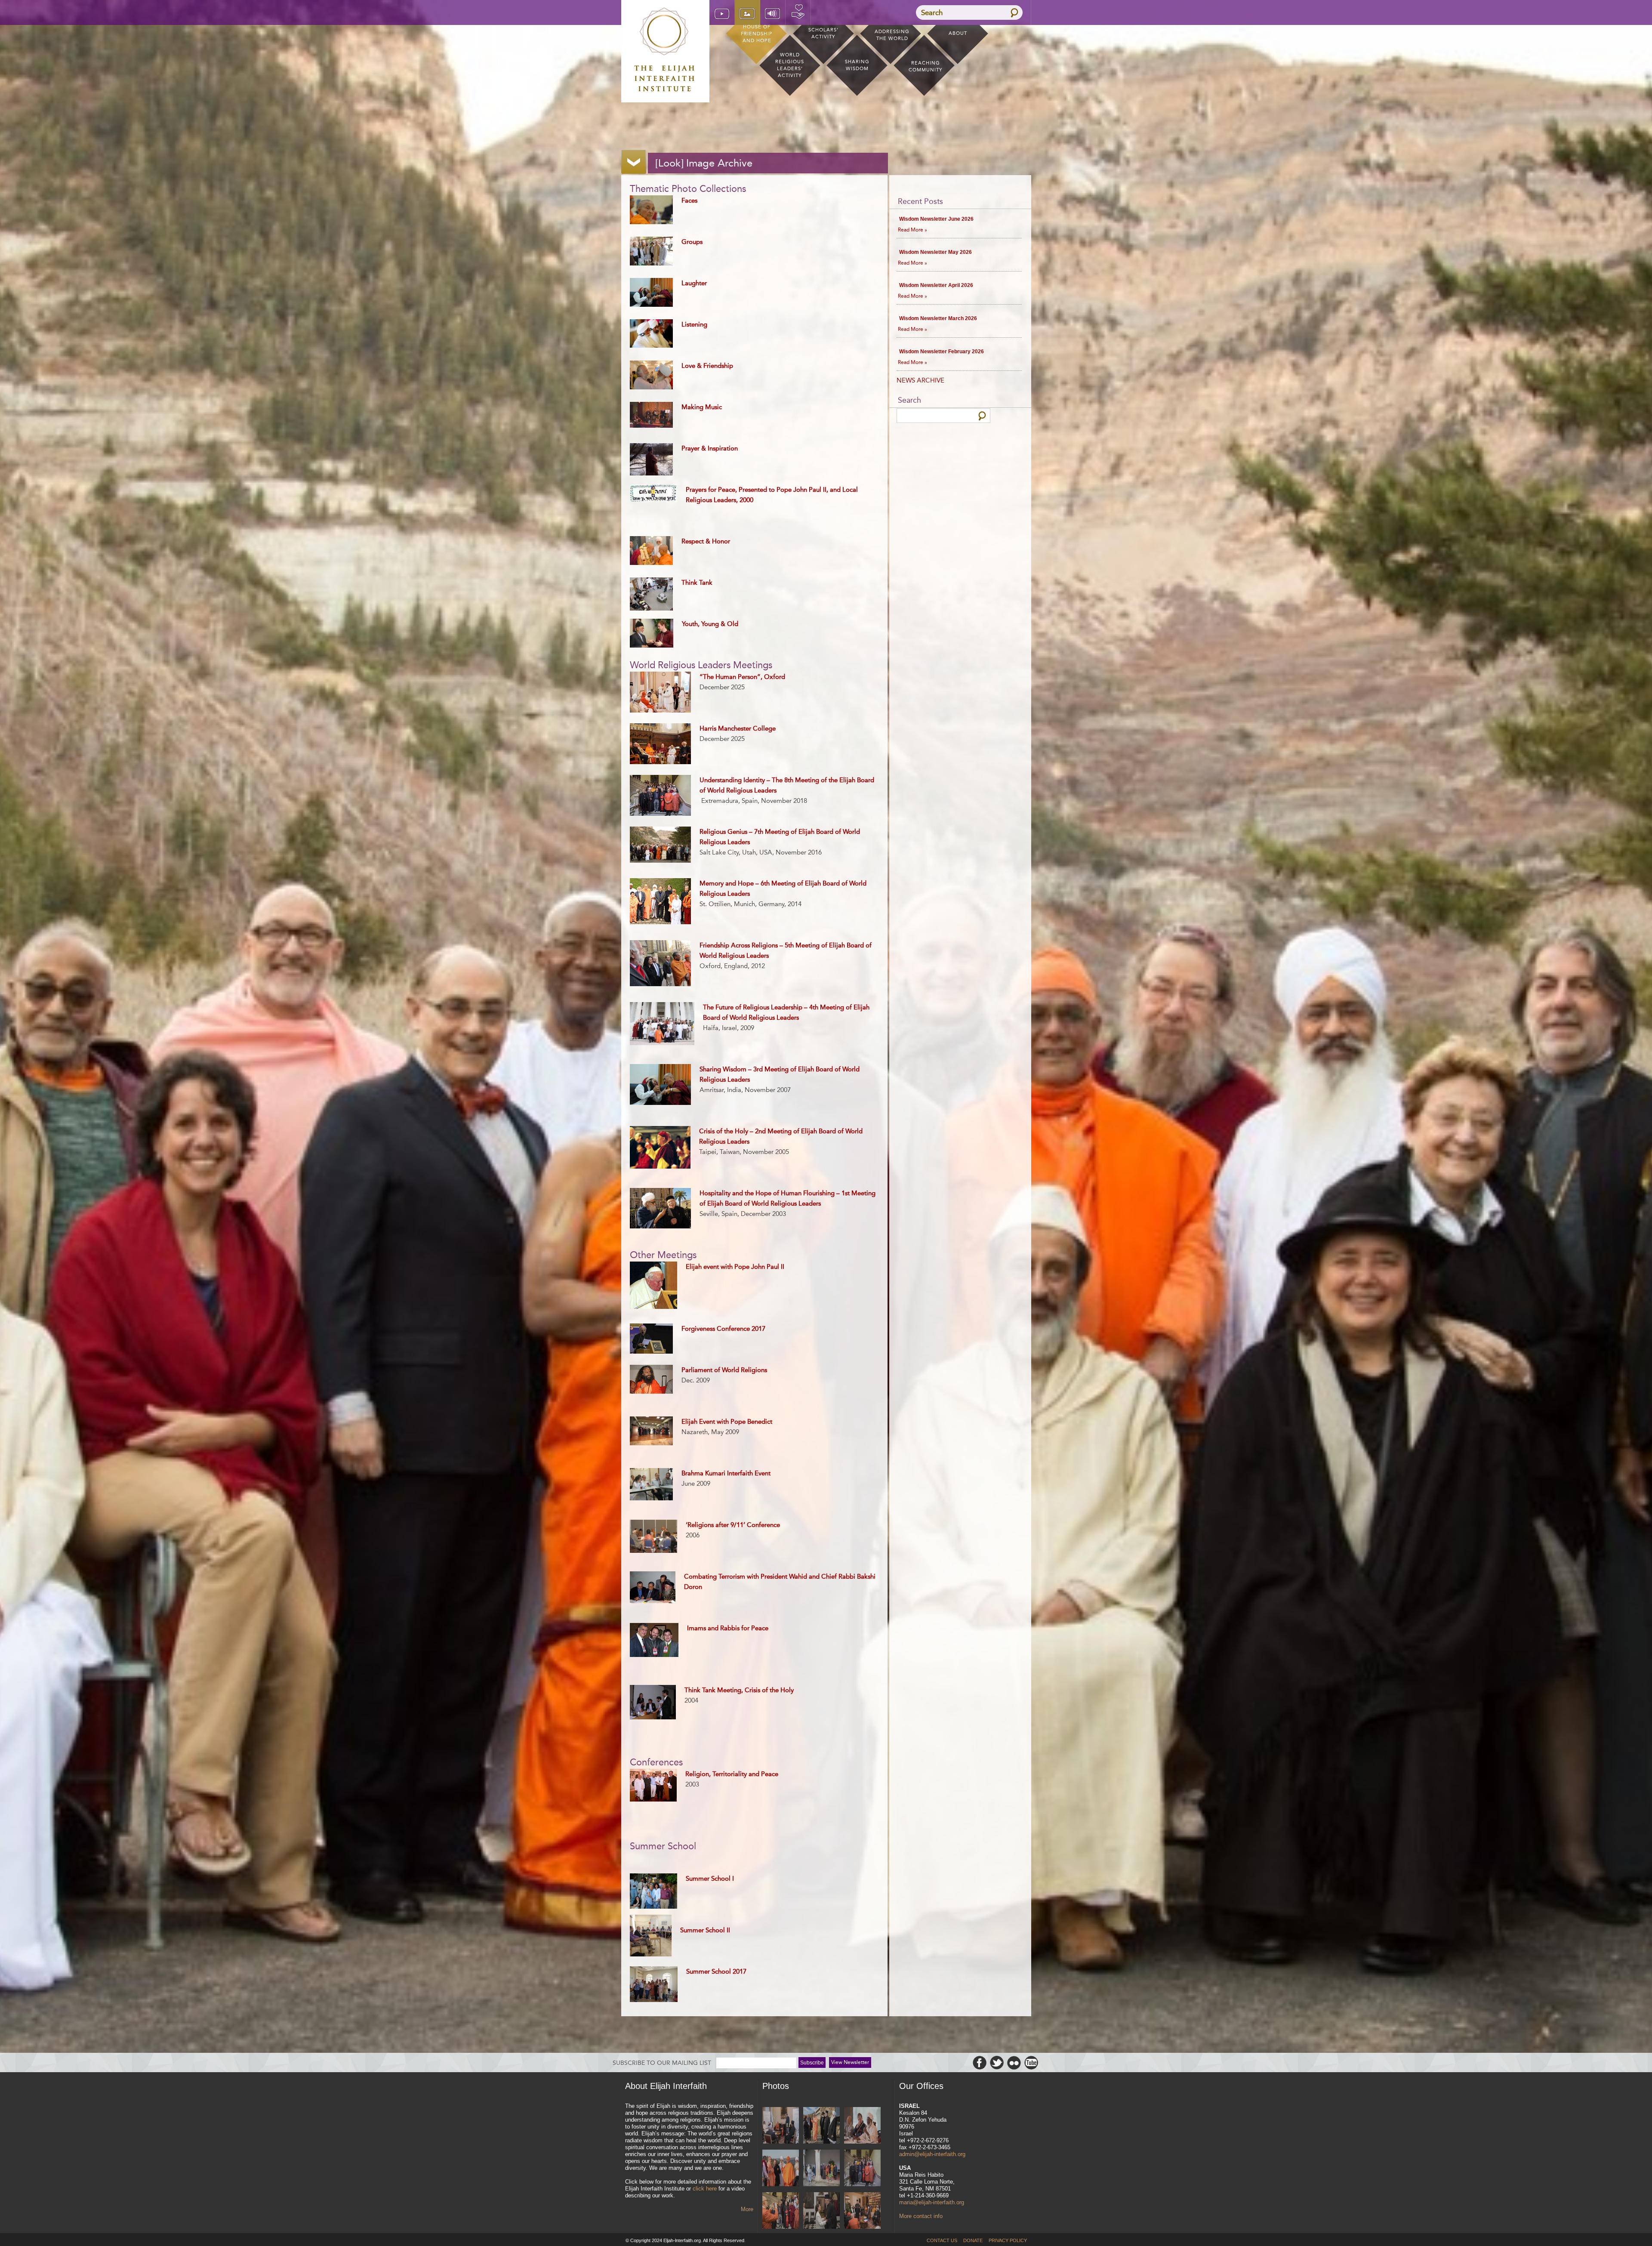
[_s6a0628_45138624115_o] (862, 2169)
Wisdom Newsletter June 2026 (936, 219)
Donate (798, 12)
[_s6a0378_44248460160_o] (862, 2211)
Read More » (912, 230)
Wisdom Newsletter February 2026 (942, 352)
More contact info (921, 2216)
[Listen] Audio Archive (773, 12)
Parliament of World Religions (724, 1370)
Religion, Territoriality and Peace (732, 1774)
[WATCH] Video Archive (722, 12)
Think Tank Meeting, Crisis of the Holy (739, 1690)
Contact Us (942, 2240)
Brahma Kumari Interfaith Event (726, 1473)
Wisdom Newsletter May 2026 (935, 252)
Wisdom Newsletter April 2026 (936, 285)
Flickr (1014, 2063)
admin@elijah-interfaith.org (932, 2154)
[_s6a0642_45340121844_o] (781, 2211)
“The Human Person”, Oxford (742, 677)
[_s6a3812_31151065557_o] (821, 2126)
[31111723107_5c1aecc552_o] (781, 2126)
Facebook (980, 2063)
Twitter (997, 2063)
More (747, 2209)
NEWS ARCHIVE (920, 380)
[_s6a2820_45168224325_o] (781, 2169)
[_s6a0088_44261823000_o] (821, 2211)
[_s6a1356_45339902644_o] (821, 2169)
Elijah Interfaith (665, 49)
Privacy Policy (1008, 2240)
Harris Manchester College (738, 728)
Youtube (1031, 2063)
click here (705, 2189)
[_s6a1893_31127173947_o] (862, 2126)
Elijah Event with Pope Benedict (727, 1422)
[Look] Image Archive (747, 12)
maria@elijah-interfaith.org (932, 2202)
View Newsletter (850, 2062)
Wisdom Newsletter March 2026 (938, 318)
